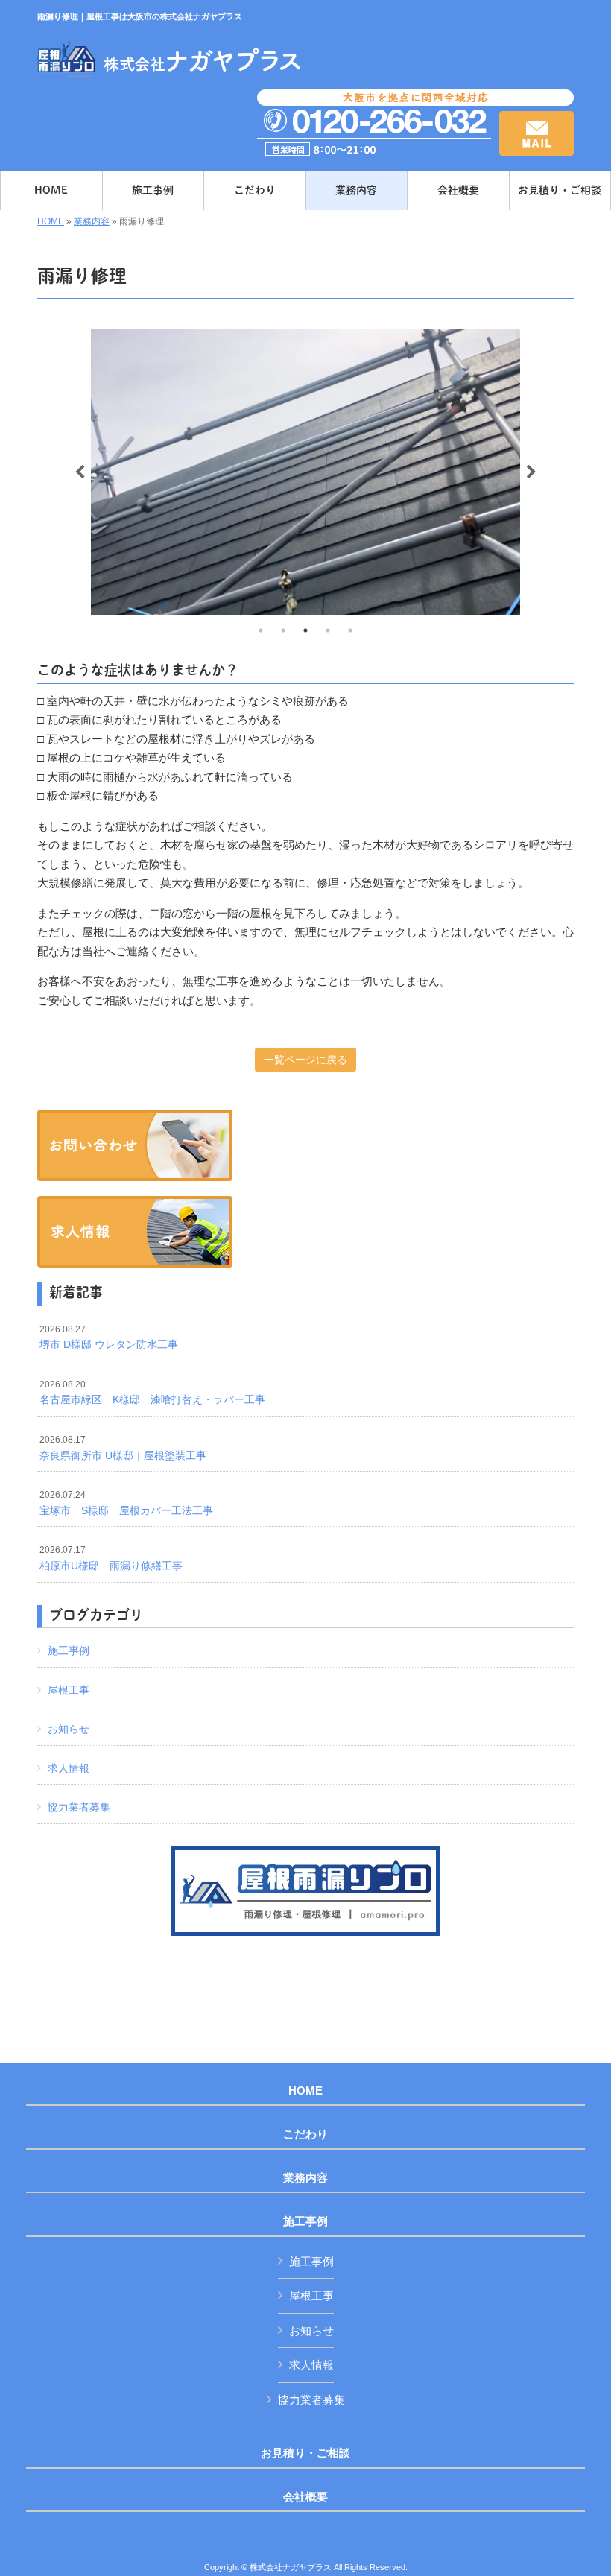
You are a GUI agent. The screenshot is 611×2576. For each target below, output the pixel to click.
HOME (51, 221)
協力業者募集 (79, 1807)
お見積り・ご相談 (305, 2453)
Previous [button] (80, 472)
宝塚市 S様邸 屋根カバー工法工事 (126, 1503)
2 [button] (283, 630)
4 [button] (328, 630)
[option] (305, 472)
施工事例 (69, 1651)
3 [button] (305, 630)
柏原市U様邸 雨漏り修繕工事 (111, 1558)
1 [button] (261, 630)
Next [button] (531, 472)
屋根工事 (69, 1690)
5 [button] (350, 630)
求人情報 (69, 1768)
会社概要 (305, 2497)
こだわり (305, 2134)
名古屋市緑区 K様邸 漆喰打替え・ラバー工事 (152, 1393)
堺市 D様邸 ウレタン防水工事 (109, 1338)
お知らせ (69, 1729)
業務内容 (92, 221)
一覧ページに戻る (305, 1060)
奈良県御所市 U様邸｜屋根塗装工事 (123, 1448)
